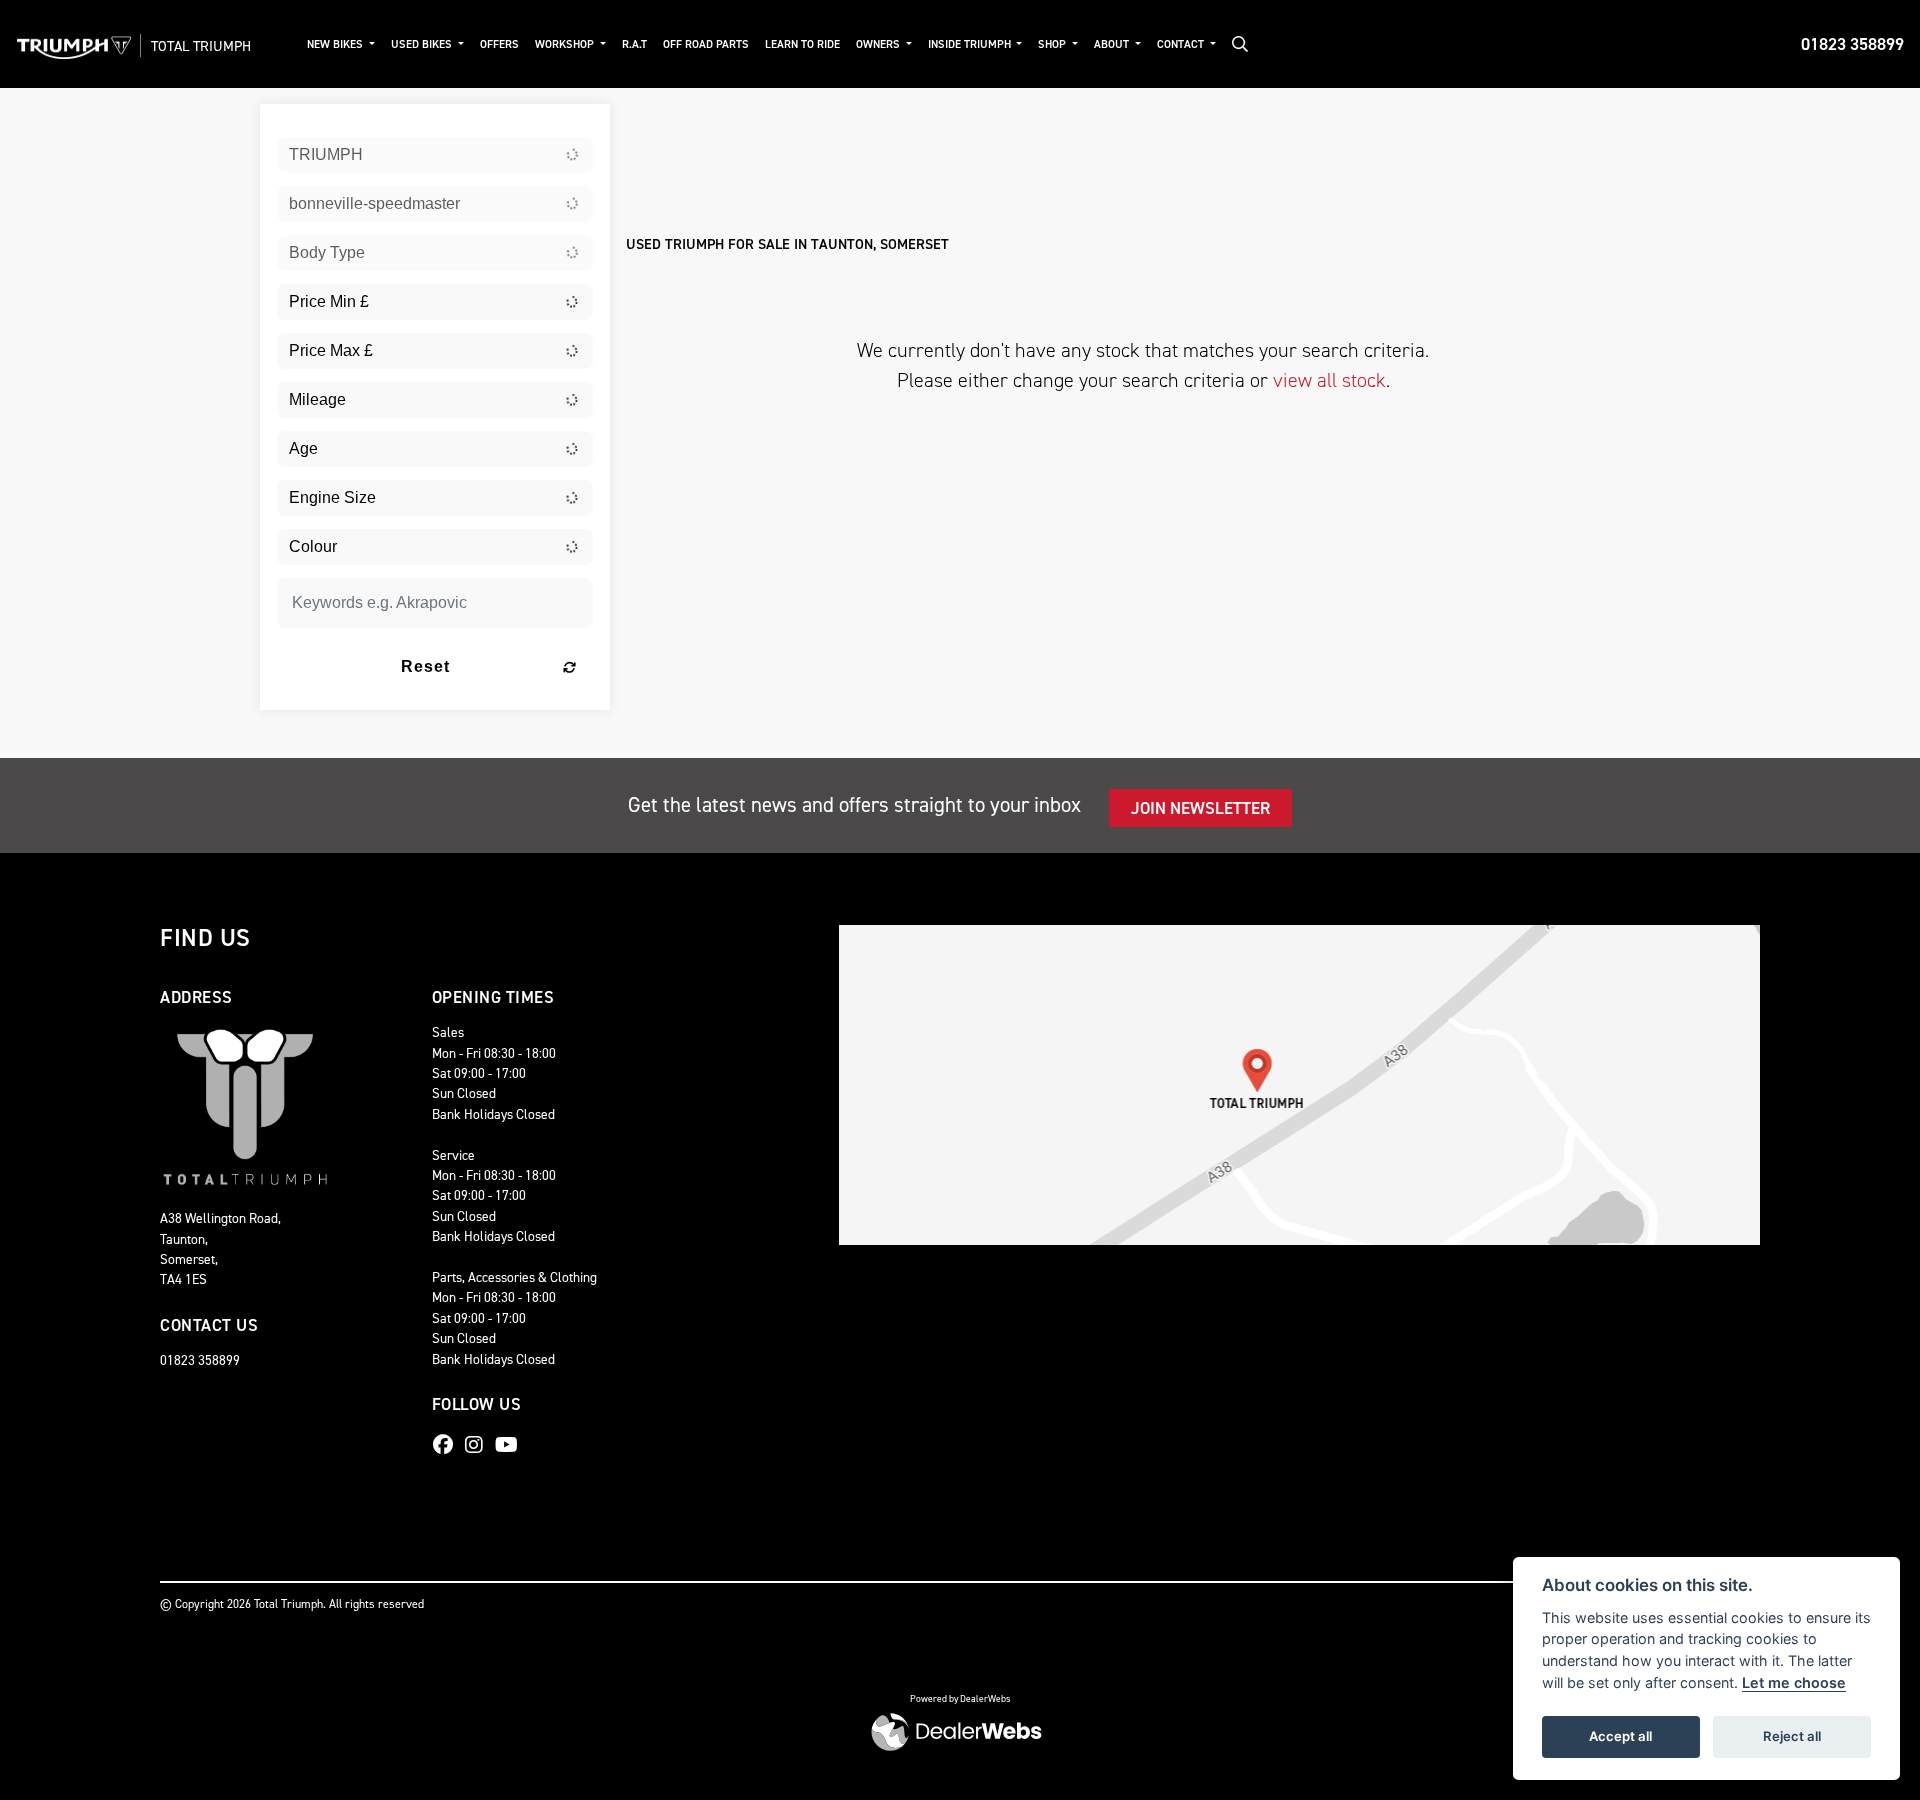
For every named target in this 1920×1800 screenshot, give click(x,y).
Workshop (566, 44)
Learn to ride (802, 44)
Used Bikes (423, 44)
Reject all (1792, 1736)
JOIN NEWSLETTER (1200, 808)
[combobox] (435, 155)
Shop (1053, 44)
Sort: (657, 123)
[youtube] (511, 1445)
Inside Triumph (971, 44)
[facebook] (448, 1445)
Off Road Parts (706, 44)
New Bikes (336, 44)
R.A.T (634, 44)
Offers (499, 44)
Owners (879, 44)
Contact (1182, 44)
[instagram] (479, 1445)
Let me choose (1794, 1682)
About (1113, 44)
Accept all (1620, 1736)
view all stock (1329, 380)
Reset (425, 666)
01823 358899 (1852, 44)
